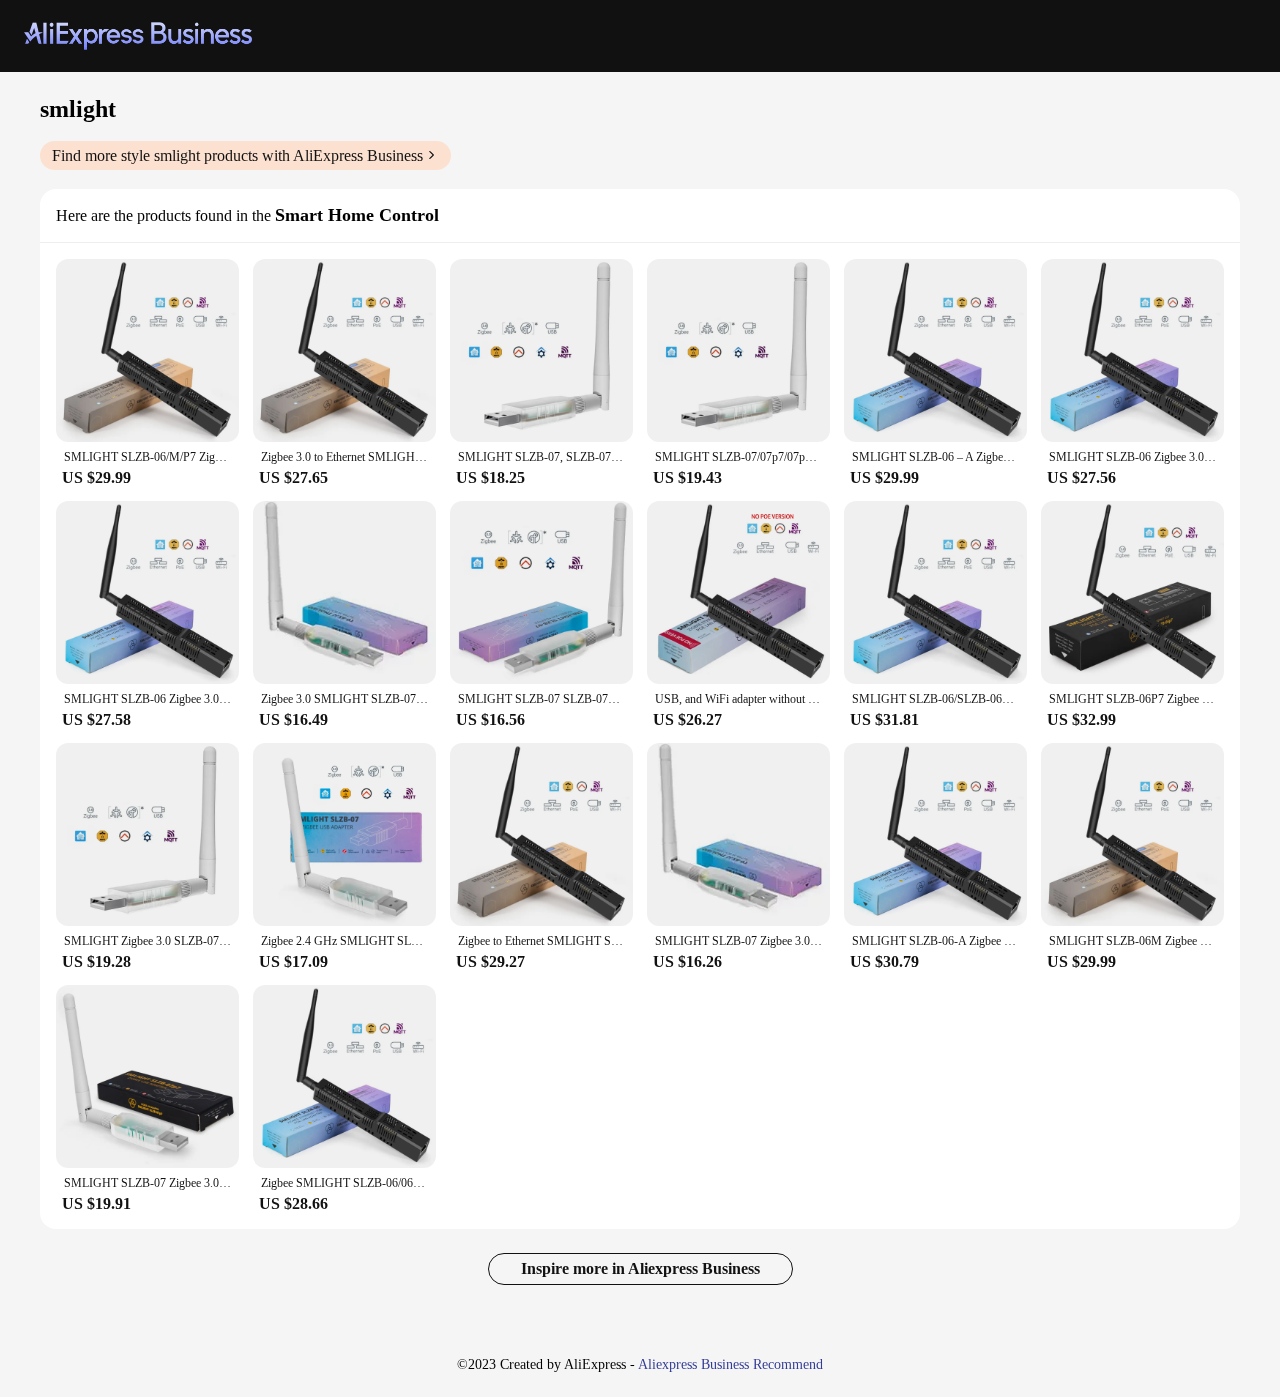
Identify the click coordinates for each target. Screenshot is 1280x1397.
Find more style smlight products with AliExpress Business (237, 155)
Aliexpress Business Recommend (730, 1364)
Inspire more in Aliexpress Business (640, 1268)
